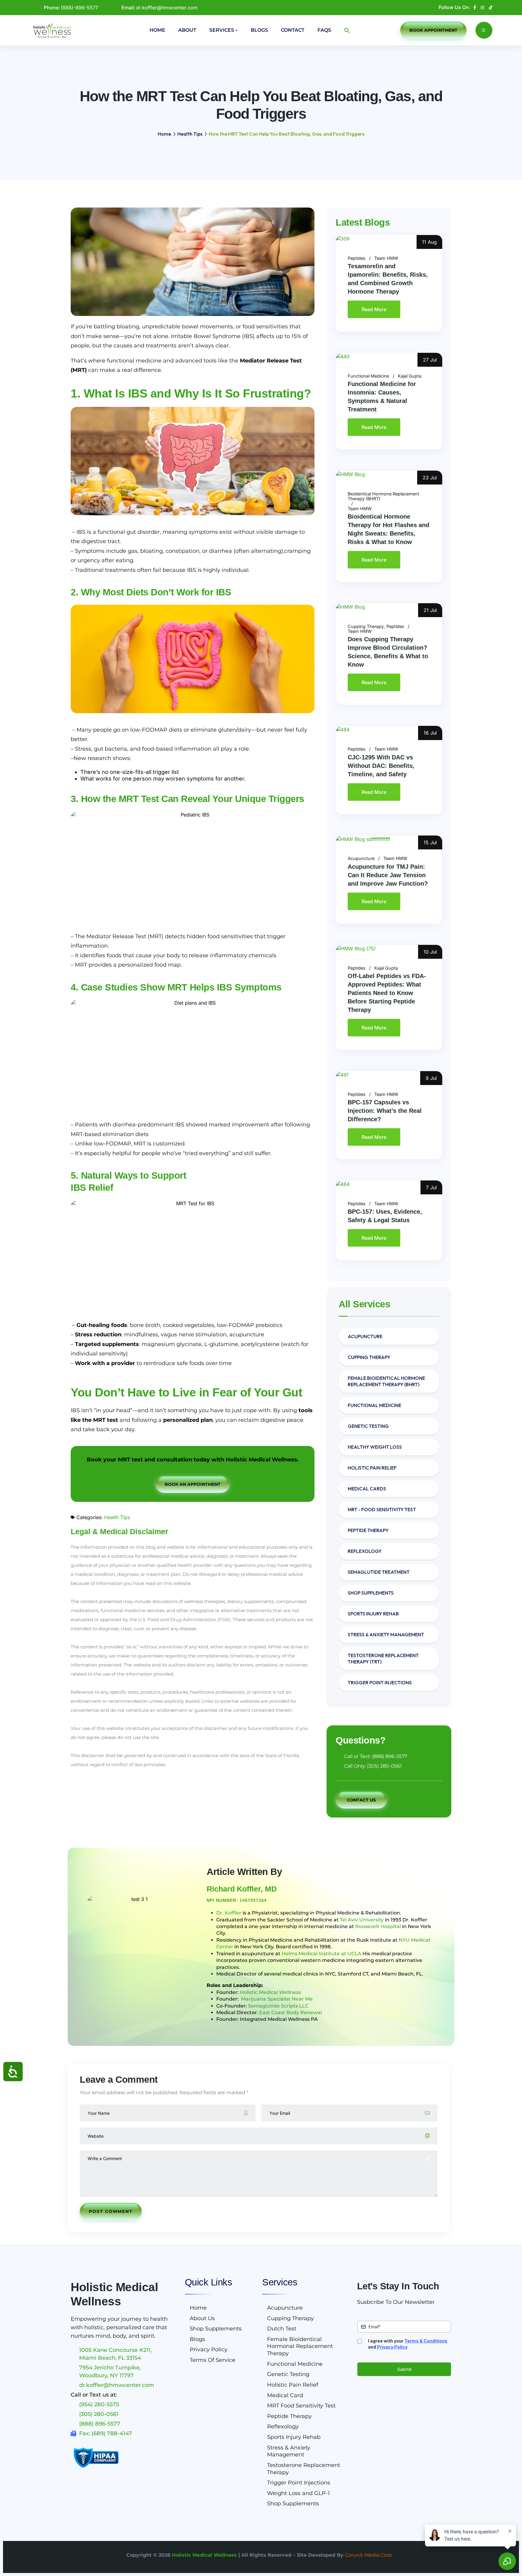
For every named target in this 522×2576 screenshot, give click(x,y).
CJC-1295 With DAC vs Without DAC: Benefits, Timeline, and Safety (381, 766)
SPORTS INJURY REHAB (373, 1614)
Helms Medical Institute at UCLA (321, 1954)
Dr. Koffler (229, 1913)
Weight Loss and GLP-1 (298, 2493)
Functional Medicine (368, 376)
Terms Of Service (213, 2360)
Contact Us (361, 1800)
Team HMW (386, 258)
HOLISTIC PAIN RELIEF (372, 1468)
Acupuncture (361, 858)
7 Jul (431, 1187)
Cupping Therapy (366, 626)
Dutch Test (282, 2329)
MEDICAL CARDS (367, 1489)
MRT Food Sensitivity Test (301, 2406)
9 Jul (431, 1078)
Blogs (259, 30)
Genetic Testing (288, 2374)
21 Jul (430, 610)
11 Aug (429, 242)
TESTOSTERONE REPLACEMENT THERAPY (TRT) (383, 1658)
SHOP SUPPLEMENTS (371, 1593)
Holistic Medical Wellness (270, 1992)
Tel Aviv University (362, 1920)
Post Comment (111, 2211)
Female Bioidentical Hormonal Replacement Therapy (300, 2346)
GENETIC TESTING (368, 1426)
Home (157, 30)
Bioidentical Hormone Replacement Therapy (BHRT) (383, 496)
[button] (347, 31)
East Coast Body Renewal (290, 2013)
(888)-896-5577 (79, 8)
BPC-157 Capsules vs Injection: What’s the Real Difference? (385, 1111)
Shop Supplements (216, 2329)
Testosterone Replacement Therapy (304, 2469)
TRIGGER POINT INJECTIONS (380, 1682)
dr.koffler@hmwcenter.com (167, 8)
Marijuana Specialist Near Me (277, 1999)
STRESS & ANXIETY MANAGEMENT (386, 1634)
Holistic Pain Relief (293, 2385)
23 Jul (430, 478)
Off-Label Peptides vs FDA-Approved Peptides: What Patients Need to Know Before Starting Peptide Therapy (387, 993)
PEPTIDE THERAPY (368, 1530)
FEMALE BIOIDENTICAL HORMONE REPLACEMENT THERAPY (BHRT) (386, 1381)
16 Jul (430, 733)
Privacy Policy (209, 2349)
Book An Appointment (193, 1484)
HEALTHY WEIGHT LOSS (375, 1447)
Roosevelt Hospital (378, 1926)
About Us (202, 2318)
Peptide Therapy (289, 2416)
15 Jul (430, 842)
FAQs (324, 30)
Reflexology (283, 2426)
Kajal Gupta (410, 376)
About (187, 30)
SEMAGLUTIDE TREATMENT (379, 1572)
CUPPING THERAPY (369, 1357)
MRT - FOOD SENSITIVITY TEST (382, 1509)
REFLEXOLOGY (365, 1551)
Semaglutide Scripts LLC (278, 2006)
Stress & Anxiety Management (289, 2451)
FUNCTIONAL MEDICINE (374, 1405)
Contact (293, 30)
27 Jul (430, 360)
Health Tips (190, 134)
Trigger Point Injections (299, 2483)
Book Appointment (433, 30)
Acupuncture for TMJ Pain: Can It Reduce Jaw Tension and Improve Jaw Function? (388, 875)
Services (222, 30)
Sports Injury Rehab (294, 2437)
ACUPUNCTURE (365, 1336)
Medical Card (285, 2395)
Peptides (357, 258)
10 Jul (430, 952)
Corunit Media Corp (368, 2555)
